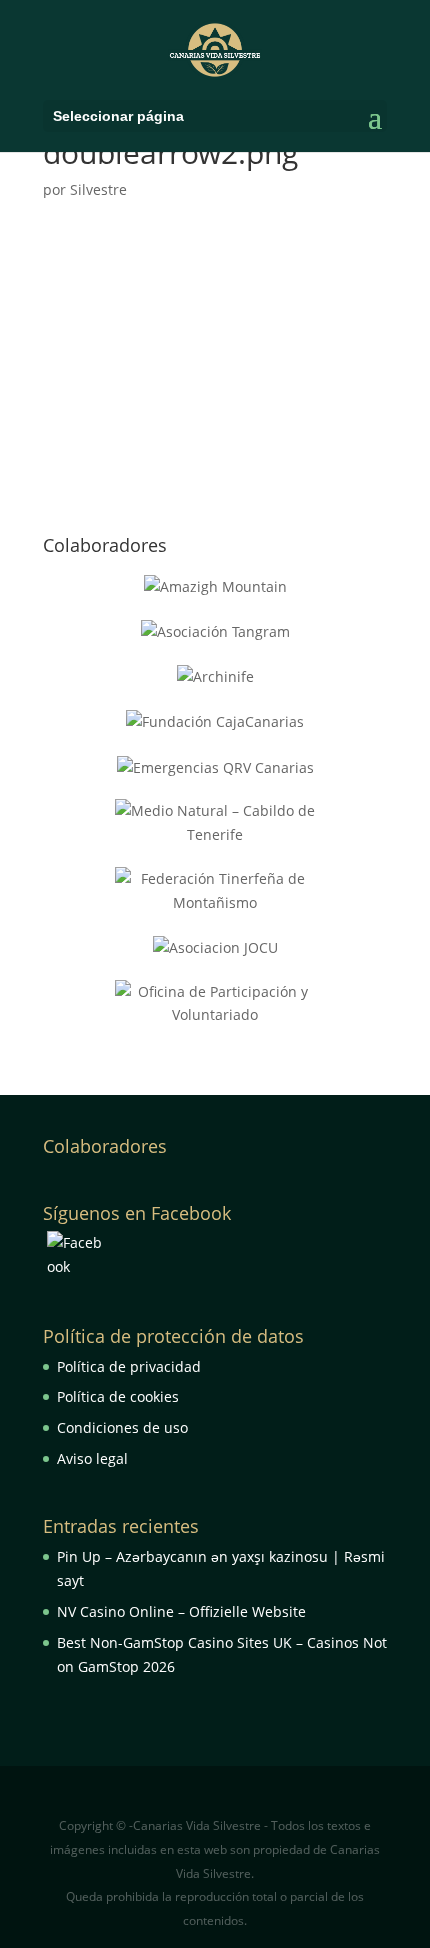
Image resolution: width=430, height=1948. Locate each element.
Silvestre (98, 189)
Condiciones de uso (122, 1427)
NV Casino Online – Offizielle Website (181, 1611)
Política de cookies (118, 1396)
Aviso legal (92, 1458)
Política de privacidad (129, 1366)
